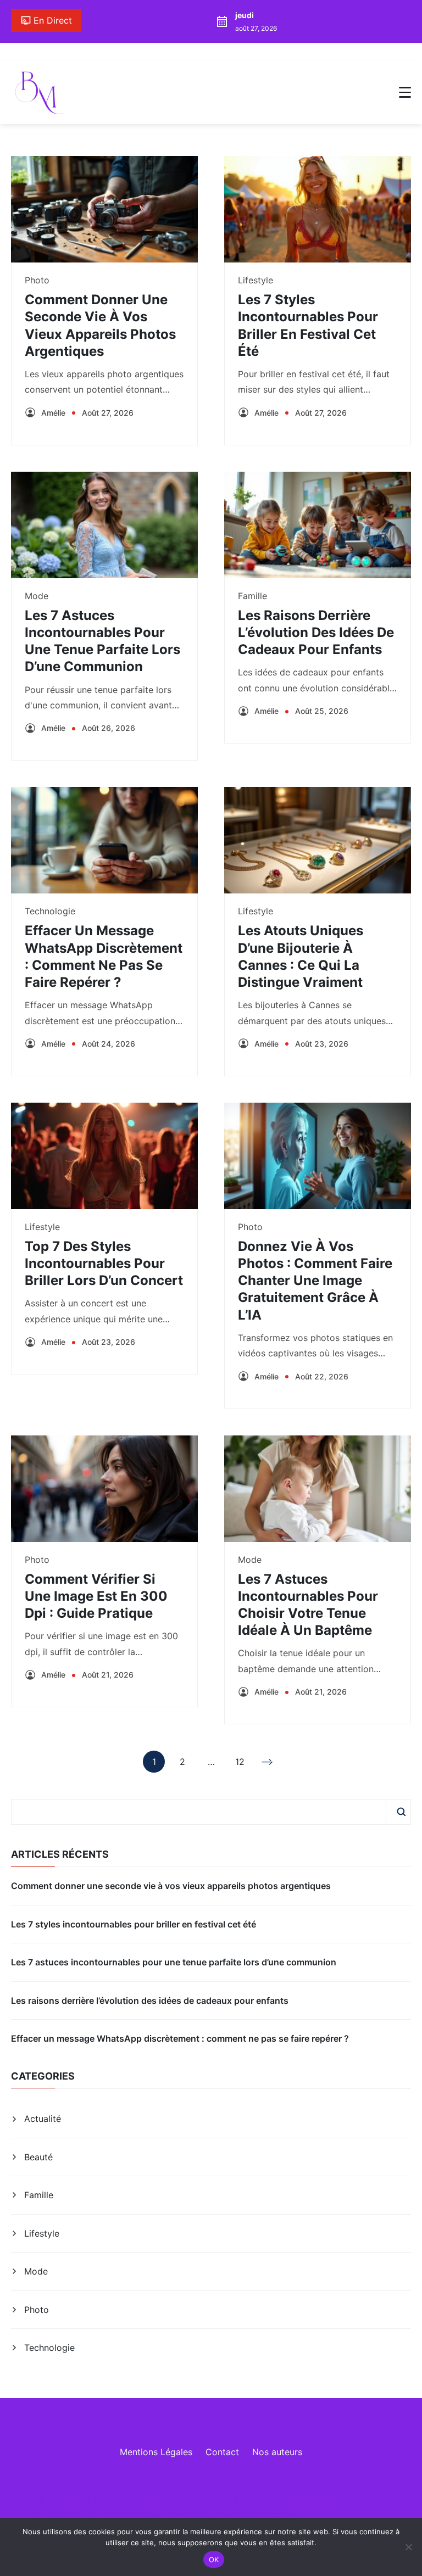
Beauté (38, 2157)
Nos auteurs (277, 2452)
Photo (37, 280)
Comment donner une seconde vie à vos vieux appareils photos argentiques (171, 1886)
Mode (37, 596)
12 (240, 1764)
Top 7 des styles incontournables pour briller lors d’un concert (104, 1263)
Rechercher (401, 1812)
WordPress (274, 2516)
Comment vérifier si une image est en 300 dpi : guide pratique (96, 1596)
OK (214, 2560)
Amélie (53, 413)
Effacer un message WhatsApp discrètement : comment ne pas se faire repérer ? (180, 2038)
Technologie (50, 911)
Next (268, 1762)
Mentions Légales (156, 2452)
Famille (252, 596)
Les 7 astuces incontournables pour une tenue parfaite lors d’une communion (174, 1962)
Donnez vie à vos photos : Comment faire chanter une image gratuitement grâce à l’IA (315, 1281)
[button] (405, 92)
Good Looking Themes (148, 2516)
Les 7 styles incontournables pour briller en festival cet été (134, 1924)
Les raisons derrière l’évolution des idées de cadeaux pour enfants (316, 632)
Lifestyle (256, 280)
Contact (222, 2452)
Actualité (43, 2119)
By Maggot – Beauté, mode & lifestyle (196, 2500)
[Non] (408, 2547)
